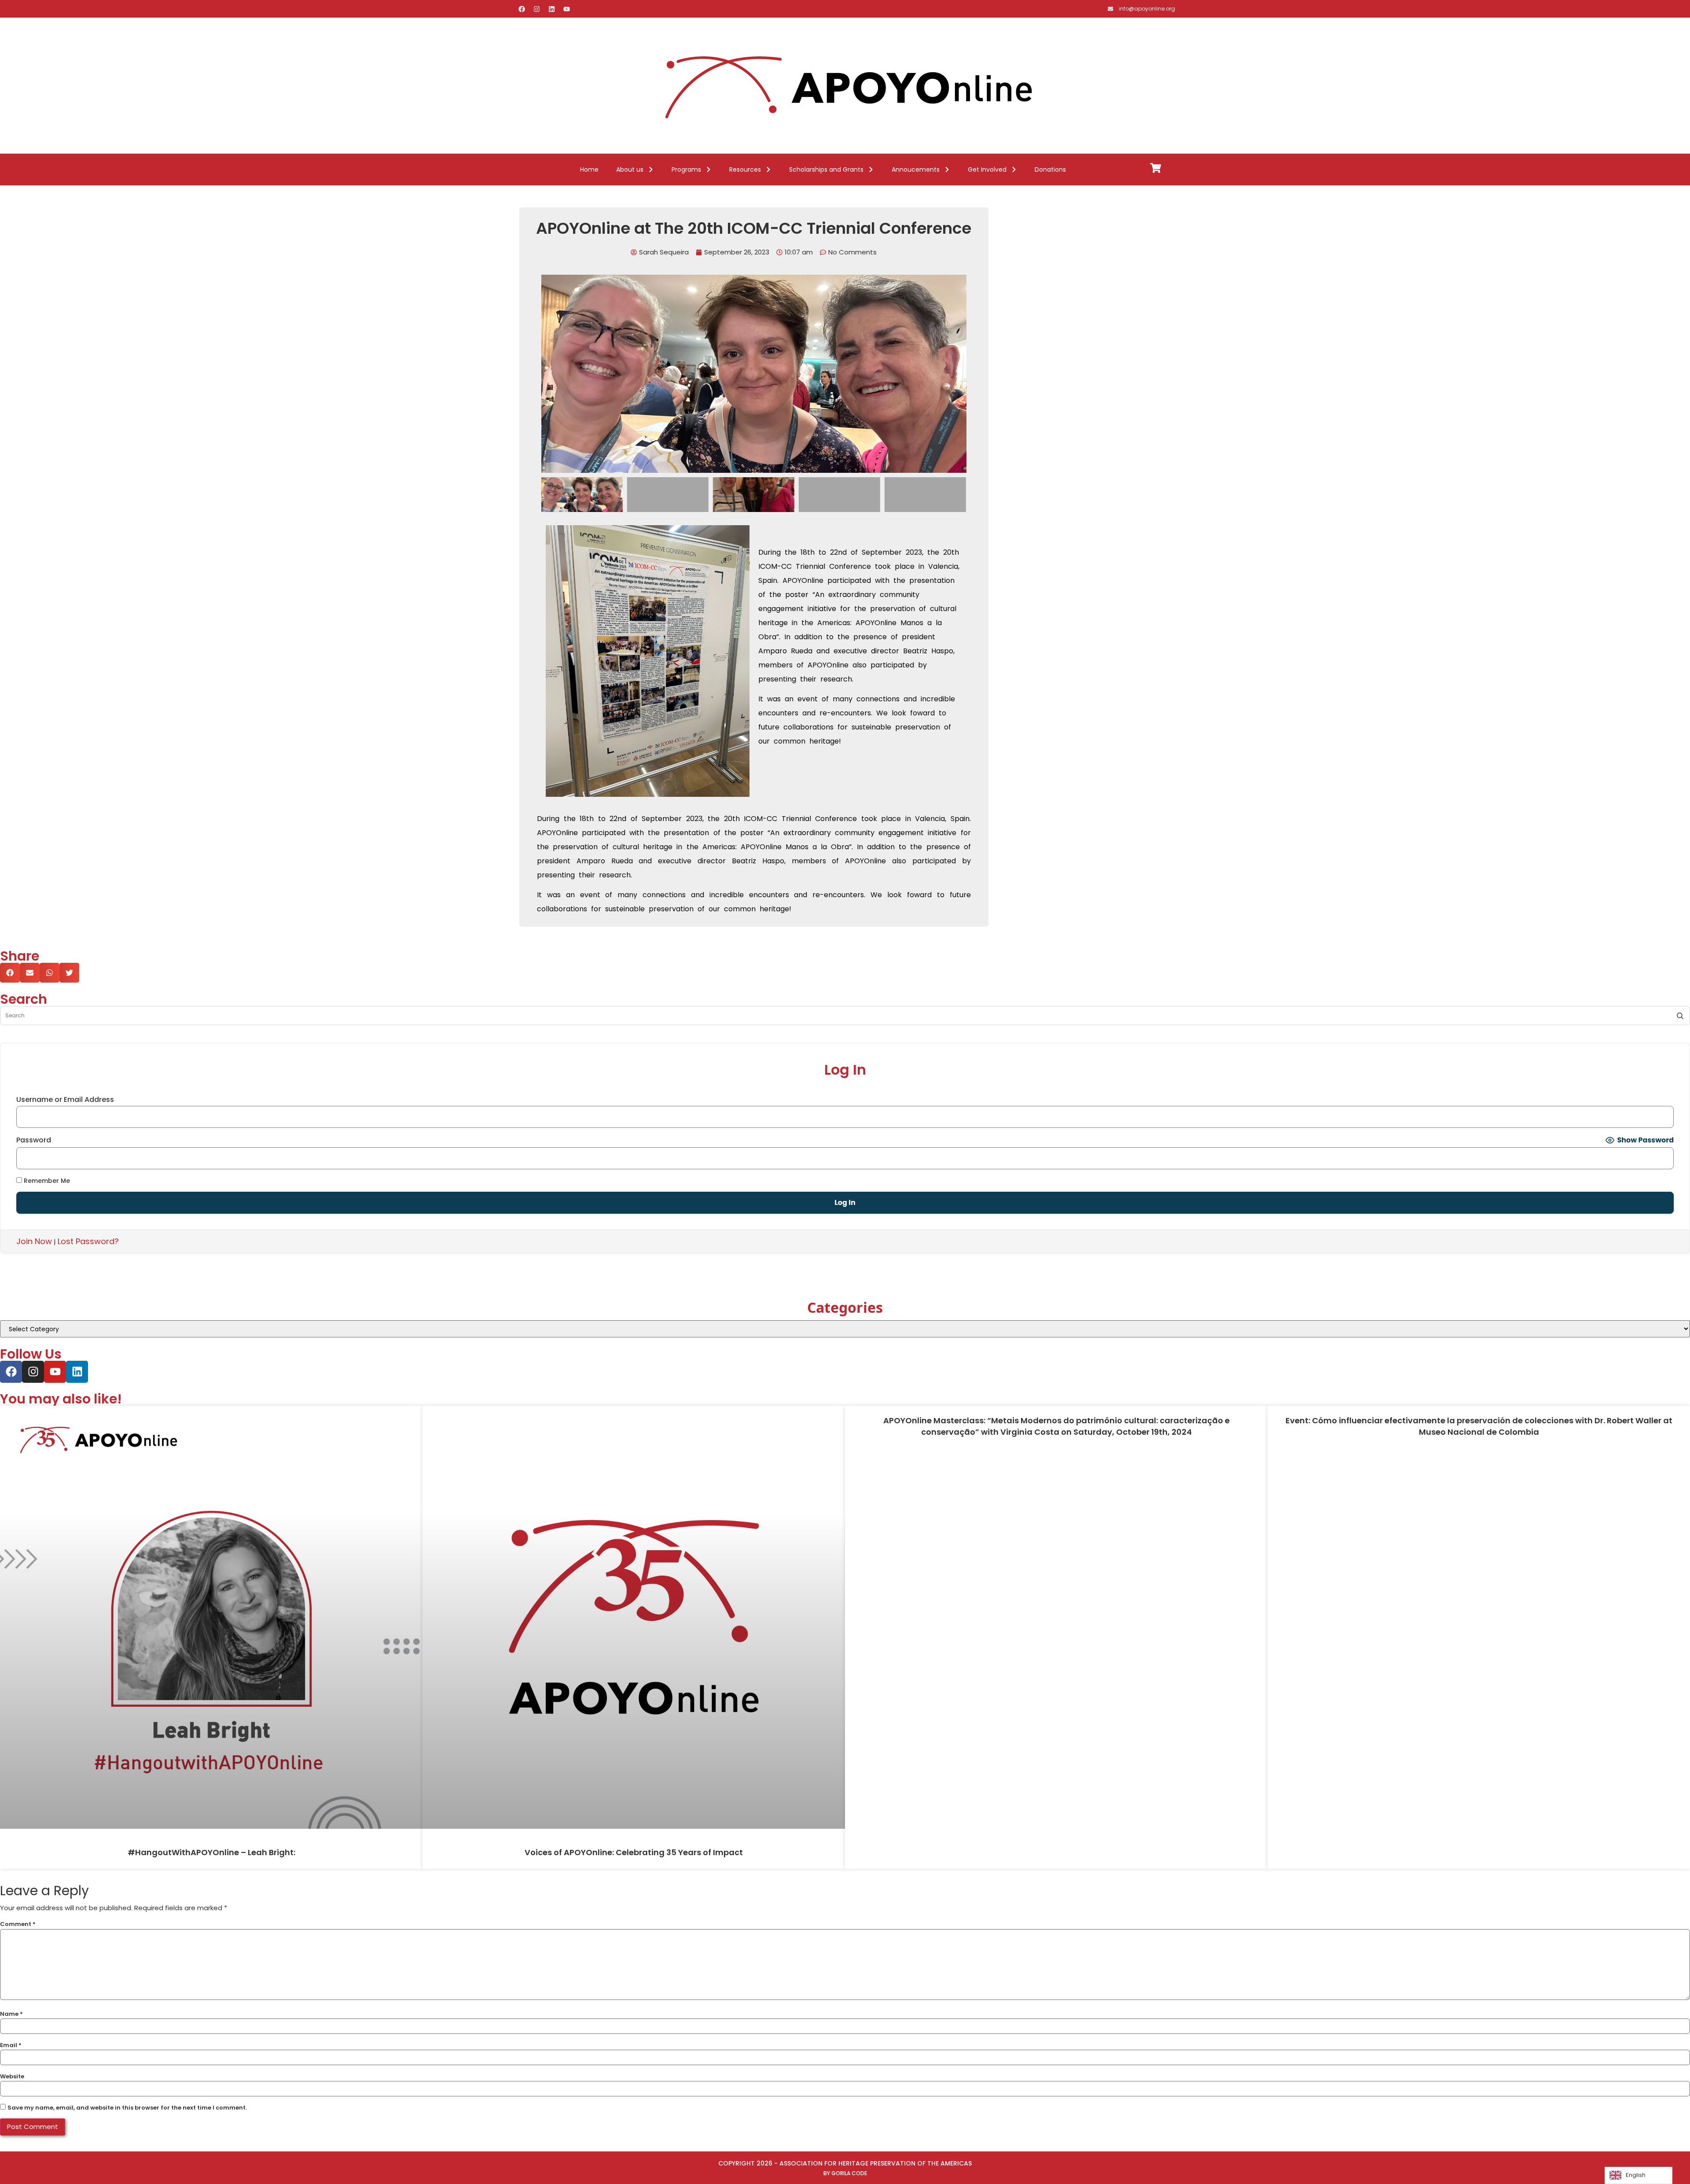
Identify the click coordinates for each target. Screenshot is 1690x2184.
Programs (686, 169)
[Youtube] (566, 9)
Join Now (34, 1241)
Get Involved (987, 169)
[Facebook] (522, 9)
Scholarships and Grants (826, 169)
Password (34, 1140)
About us (630, 169)
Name (11, 2014)
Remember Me (46, 1180)
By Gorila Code (845, 2173)
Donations (1050, 169)
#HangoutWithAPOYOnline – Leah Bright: (211, 1852)
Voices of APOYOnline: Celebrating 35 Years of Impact (634, 1852)
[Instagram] (536, 9)
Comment (18, 1924)
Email (11, 2045)
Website (12, 2076)
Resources (745, 169)
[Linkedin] (551, 9)
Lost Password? (88, 1241)
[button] (550, 374)
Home (589, 169)
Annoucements (916, 169)
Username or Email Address (65, 1100)
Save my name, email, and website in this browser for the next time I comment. (127, 2108)
